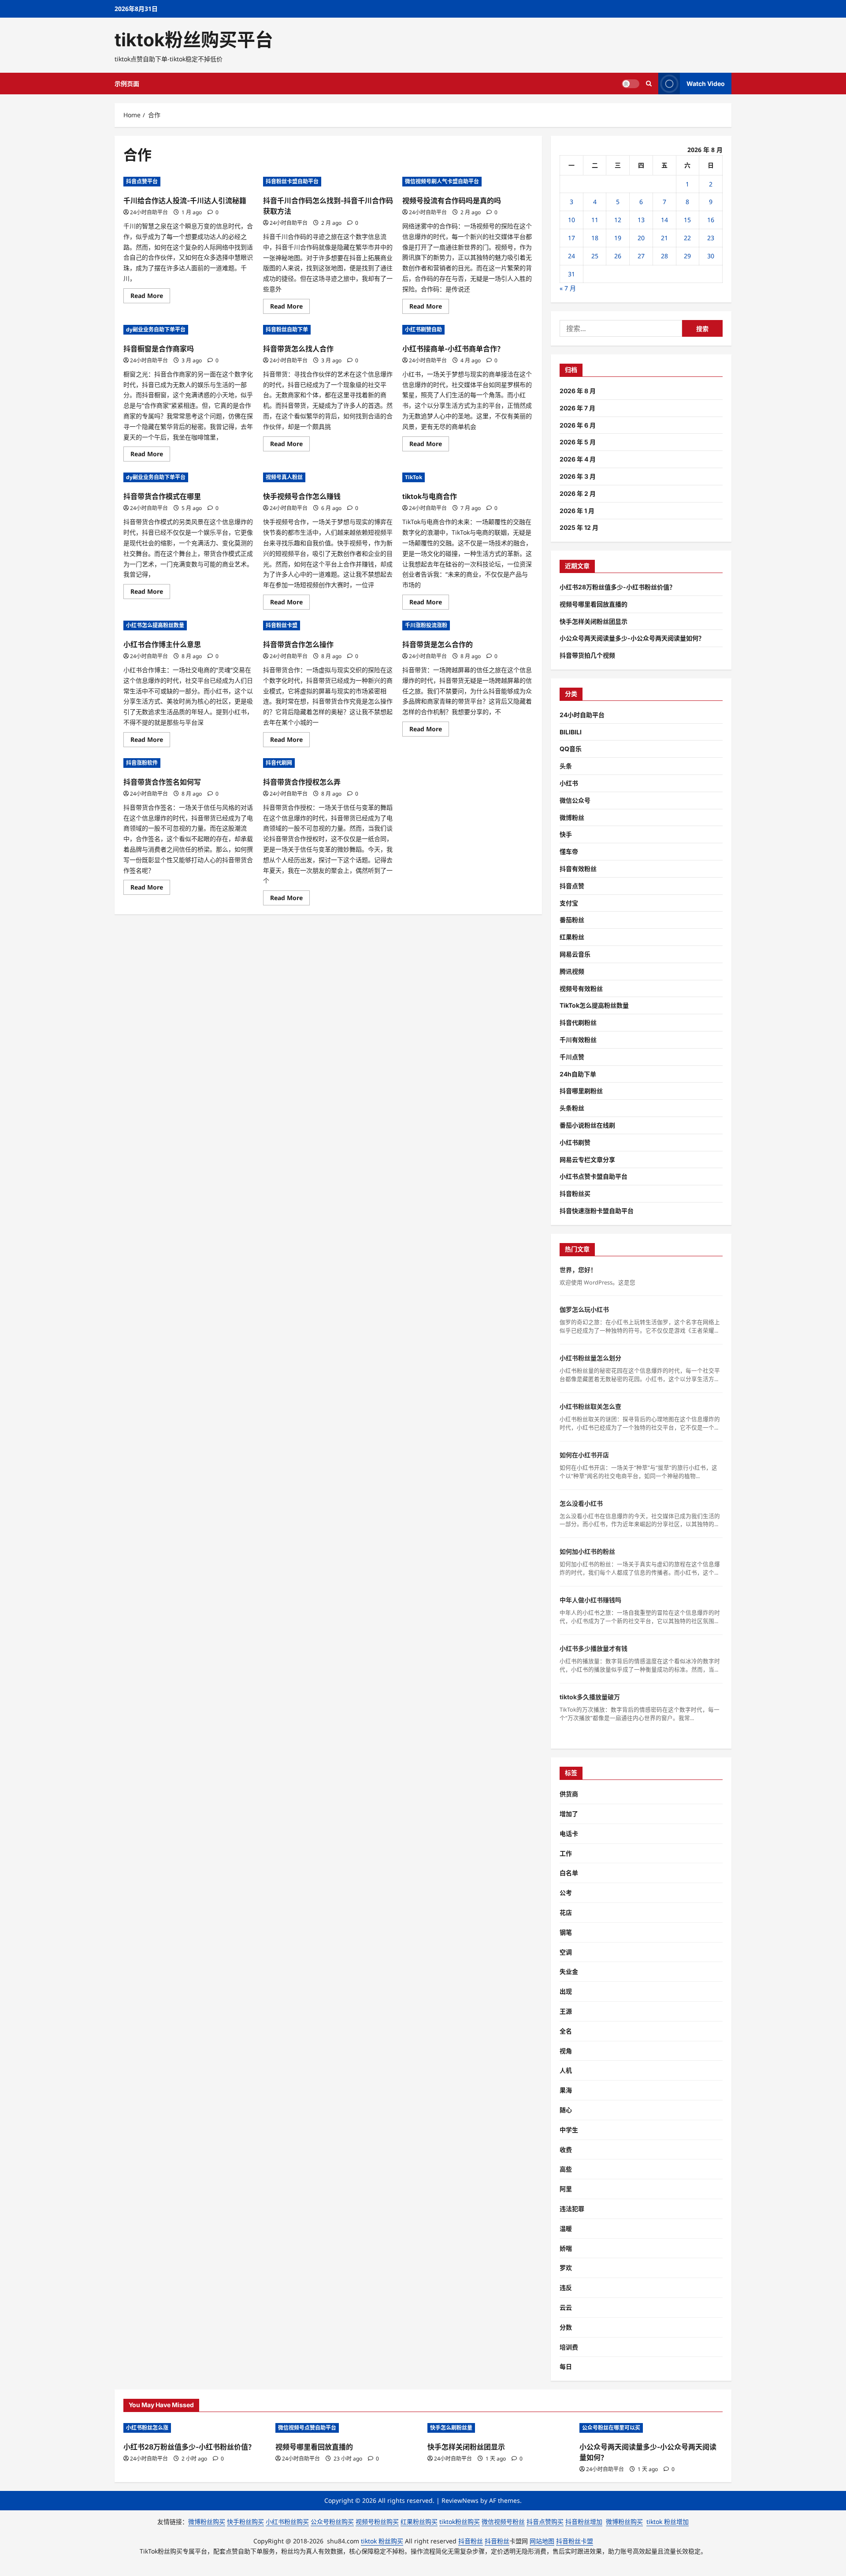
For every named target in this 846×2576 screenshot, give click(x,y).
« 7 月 (568, 288)
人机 (566, 2070)
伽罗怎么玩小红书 (584, 1309)
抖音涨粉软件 (142, 763)
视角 (566, 2051)
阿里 (566, 2189)
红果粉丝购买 (419, 2522)
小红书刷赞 (575, 1142)
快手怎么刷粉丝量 (451, 2428)
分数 (566, 2327)
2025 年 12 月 (579, 527)
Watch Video (706, 84)
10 (571, 220)
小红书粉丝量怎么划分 (590, 1358)
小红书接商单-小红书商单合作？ (453, 349)
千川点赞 (572, 1057)
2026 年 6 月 (578, 425)
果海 (566, 2090)
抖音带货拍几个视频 (587, 655)
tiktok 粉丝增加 (668, 2522)
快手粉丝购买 (245, 2522)
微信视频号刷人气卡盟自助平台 (442, 181)
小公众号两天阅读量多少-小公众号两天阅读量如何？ (632, 638)
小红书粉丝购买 (287, 2522)
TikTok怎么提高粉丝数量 (594, 1005)
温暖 (566, 2228)
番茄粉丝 (572, 920)
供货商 (569, 1794)
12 (618, 220)
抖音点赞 (572, 886)
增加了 (569, 1814)
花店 (566, 1912)
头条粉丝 (572, 1108)
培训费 (569, 2347)
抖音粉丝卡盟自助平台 (292, 181)
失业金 (569, 1971)
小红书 (569, 783)
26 (618, 256)
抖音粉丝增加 (584, 2522)
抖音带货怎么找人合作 (298, 349)
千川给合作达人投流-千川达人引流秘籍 (185, 201)
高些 (566, 2169)
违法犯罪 (572, 2209)
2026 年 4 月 (578, 459)
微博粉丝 (572, 817)
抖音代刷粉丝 (578, 1022)
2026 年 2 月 (578, 493)
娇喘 (566, 2248)
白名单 (569, 1873)
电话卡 (569, 1833)
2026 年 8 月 (578, 391)
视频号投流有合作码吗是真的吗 (452, 201)
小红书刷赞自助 (423, 329)
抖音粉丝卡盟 (282, 625)
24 (571, 256)
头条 (566, 766)
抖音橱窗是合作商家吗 (159, 349)
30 (711, 256)
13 (641, 220)
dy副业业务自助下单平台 (156, 329)
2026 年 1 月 (577, 511)
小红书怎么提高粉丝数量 (155, 625)
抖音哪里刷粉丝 (581, 1091)
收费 (566, 2150)
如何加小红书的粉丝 (587, 1551)
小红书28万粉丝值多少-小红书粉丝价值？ (618, 587)
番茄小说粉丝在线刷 (587, 1125)
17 (571, 238)
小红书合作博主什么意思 (162, 644)
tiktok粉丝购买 (460, 2522)
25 (595, 256)
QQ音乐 (571, 749)
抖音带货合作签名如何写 (162, 782)
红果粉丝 (572, 937)
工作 (566, 1853)
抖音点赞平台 (142, 181)
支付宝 (569, 903)
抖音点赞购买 (545, 2522)
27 (641, 256)
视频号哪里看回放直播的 (594, 604)
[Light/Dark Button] (631, 84)
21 (664, 238)
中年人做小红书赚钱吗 (590, 1600)
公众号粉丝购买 (332, 2522)
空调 (566, 1952)
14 (664, 220)
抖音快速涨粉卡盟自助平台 (597, 1211)
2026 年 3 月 (578, 476)
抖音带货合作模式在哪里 (162, 496)
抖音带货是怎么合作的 (438, 644)
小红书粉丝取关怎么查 (590, 1406)
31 (571, 274)
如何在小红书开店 (584, 1455)
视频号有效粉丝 (581, 988)
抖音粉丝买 (575, 1193)
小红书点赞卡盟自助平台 (594, 1176)
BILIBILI (571, 732)
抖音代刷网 (279, 763)
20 (641, 238)
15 (687, 220)
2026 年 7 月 (577, 408)
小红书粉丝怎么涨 (147, 2428)
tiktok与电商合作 (430, 496)
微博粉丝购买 (207, 2522)
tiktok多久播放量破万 (590, 1697)
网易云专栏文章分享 (587, 1160)
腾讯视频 (572, 971)
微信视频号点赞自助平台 (307, 2428)
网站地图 (542, 2541)
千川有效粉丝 (578, 1040)
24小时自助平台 (149, 212)
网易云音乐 (575, 954)
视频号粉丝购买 (377, 2522)
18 (595, 238)
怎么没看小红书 (581, 1503)
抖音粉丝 (471, 2541)
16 (711, 220)
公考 (566, 1893)
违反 (566, 2288)
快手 (566, 834)
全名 (566, 2031)
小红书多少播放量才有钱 (594, 1648)
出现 (566, 1991)
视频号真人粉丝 (284, 477)
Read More (150, 297)
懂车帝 (569, 851)
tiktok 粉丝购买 (382, 2541)
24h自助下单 (578, 1074)
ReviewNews (460, 2500)
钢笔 (566, 1932)
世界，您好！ (578, 1270)
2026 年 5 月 (578, 442)
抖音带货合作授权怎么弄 (302, 782)
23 (711, 238)
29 (687, 256)
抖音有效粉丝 (578, 869)
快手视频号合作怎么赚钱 (302, 496)
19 (618, 238)
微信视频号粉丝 (503, 2522)
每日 (566, 2366)
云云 (566, 2307)
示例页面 (127, 84)
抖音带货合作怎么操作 (298, 644)
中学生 (569, 2130)
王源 (566, 2011)
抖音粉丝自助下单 (287, 329)
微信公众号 (575, 800)
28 (664, 256)
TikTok (414, 477)
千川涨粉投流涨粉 (426, 625)
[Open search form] (649, 84)
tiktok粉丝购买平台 (194, 40)
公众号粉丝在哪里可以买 (611, 2428)
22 (687, 238)
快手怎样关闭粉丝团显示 (594, 621)
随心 (566, 2110)
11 (595, 220)
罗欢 (566, 2268)
